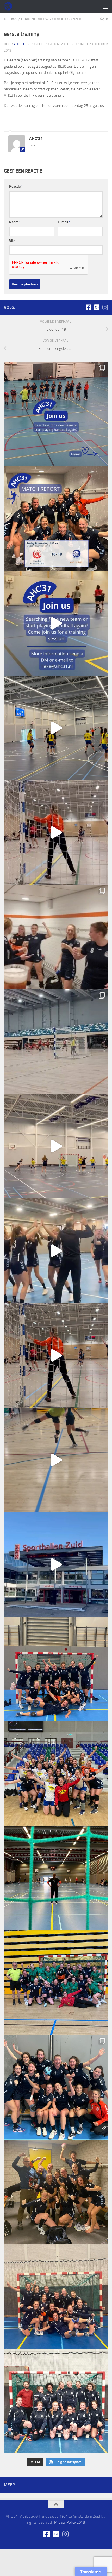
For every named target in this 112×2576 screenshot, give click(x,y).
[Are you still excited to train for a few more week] (56, 1774)
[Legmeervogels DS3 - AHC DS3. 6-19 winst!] (56, 728)
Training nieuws (36, 19)
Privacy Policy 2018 (70, 2522)
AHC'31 (19, 44)
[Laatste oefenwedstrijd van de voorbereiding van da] (56, 1355)
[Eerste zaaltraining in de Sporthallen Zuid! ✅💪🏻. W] (56, 1564)
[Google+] (97, 307)
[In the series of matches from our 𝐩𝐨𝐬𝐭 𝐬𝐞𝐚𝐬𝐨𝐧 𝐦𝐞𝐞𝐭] (56, 1983)
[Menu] (105, 7)
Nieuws (11, 19)
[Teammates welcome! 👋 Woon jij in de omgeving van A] (56, 2401)
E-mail (64, 222)
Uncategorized (68, 19)
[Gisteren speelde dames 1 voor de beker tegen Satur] (56, 1042)
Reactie (16, 187)
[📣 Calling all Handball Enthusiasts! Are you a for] (56, 623)
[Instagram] (105, 307)
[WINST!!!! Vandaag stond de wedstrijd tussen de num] (56, 2297)
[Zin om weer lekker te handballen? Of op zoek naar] (56, 832)
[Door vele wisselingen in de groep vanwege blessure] (56, 937)
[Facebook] (88, 307)
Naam (15, 222)
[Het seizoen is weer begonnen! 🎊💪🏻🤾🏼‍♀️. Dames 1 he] (56, 1251)
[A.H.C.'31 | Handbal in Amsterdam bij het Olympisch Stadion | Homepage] (9, 7)
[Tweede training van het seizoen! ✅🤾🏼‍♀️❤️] (56, 1460)
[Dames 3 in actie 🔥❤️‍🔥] (56, 1146)
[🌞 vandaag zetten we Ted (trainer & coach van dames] (56, 2192)
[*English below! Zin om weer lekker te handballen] (56, 1669)
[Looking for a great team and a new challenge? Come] (56, 414)
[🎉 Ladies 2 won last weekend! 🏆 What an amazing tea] (56, 519)
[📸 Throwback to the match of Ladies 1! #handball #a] (56, 1878)
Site (12, 241)
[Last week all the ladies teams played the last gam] (56, 2087)
